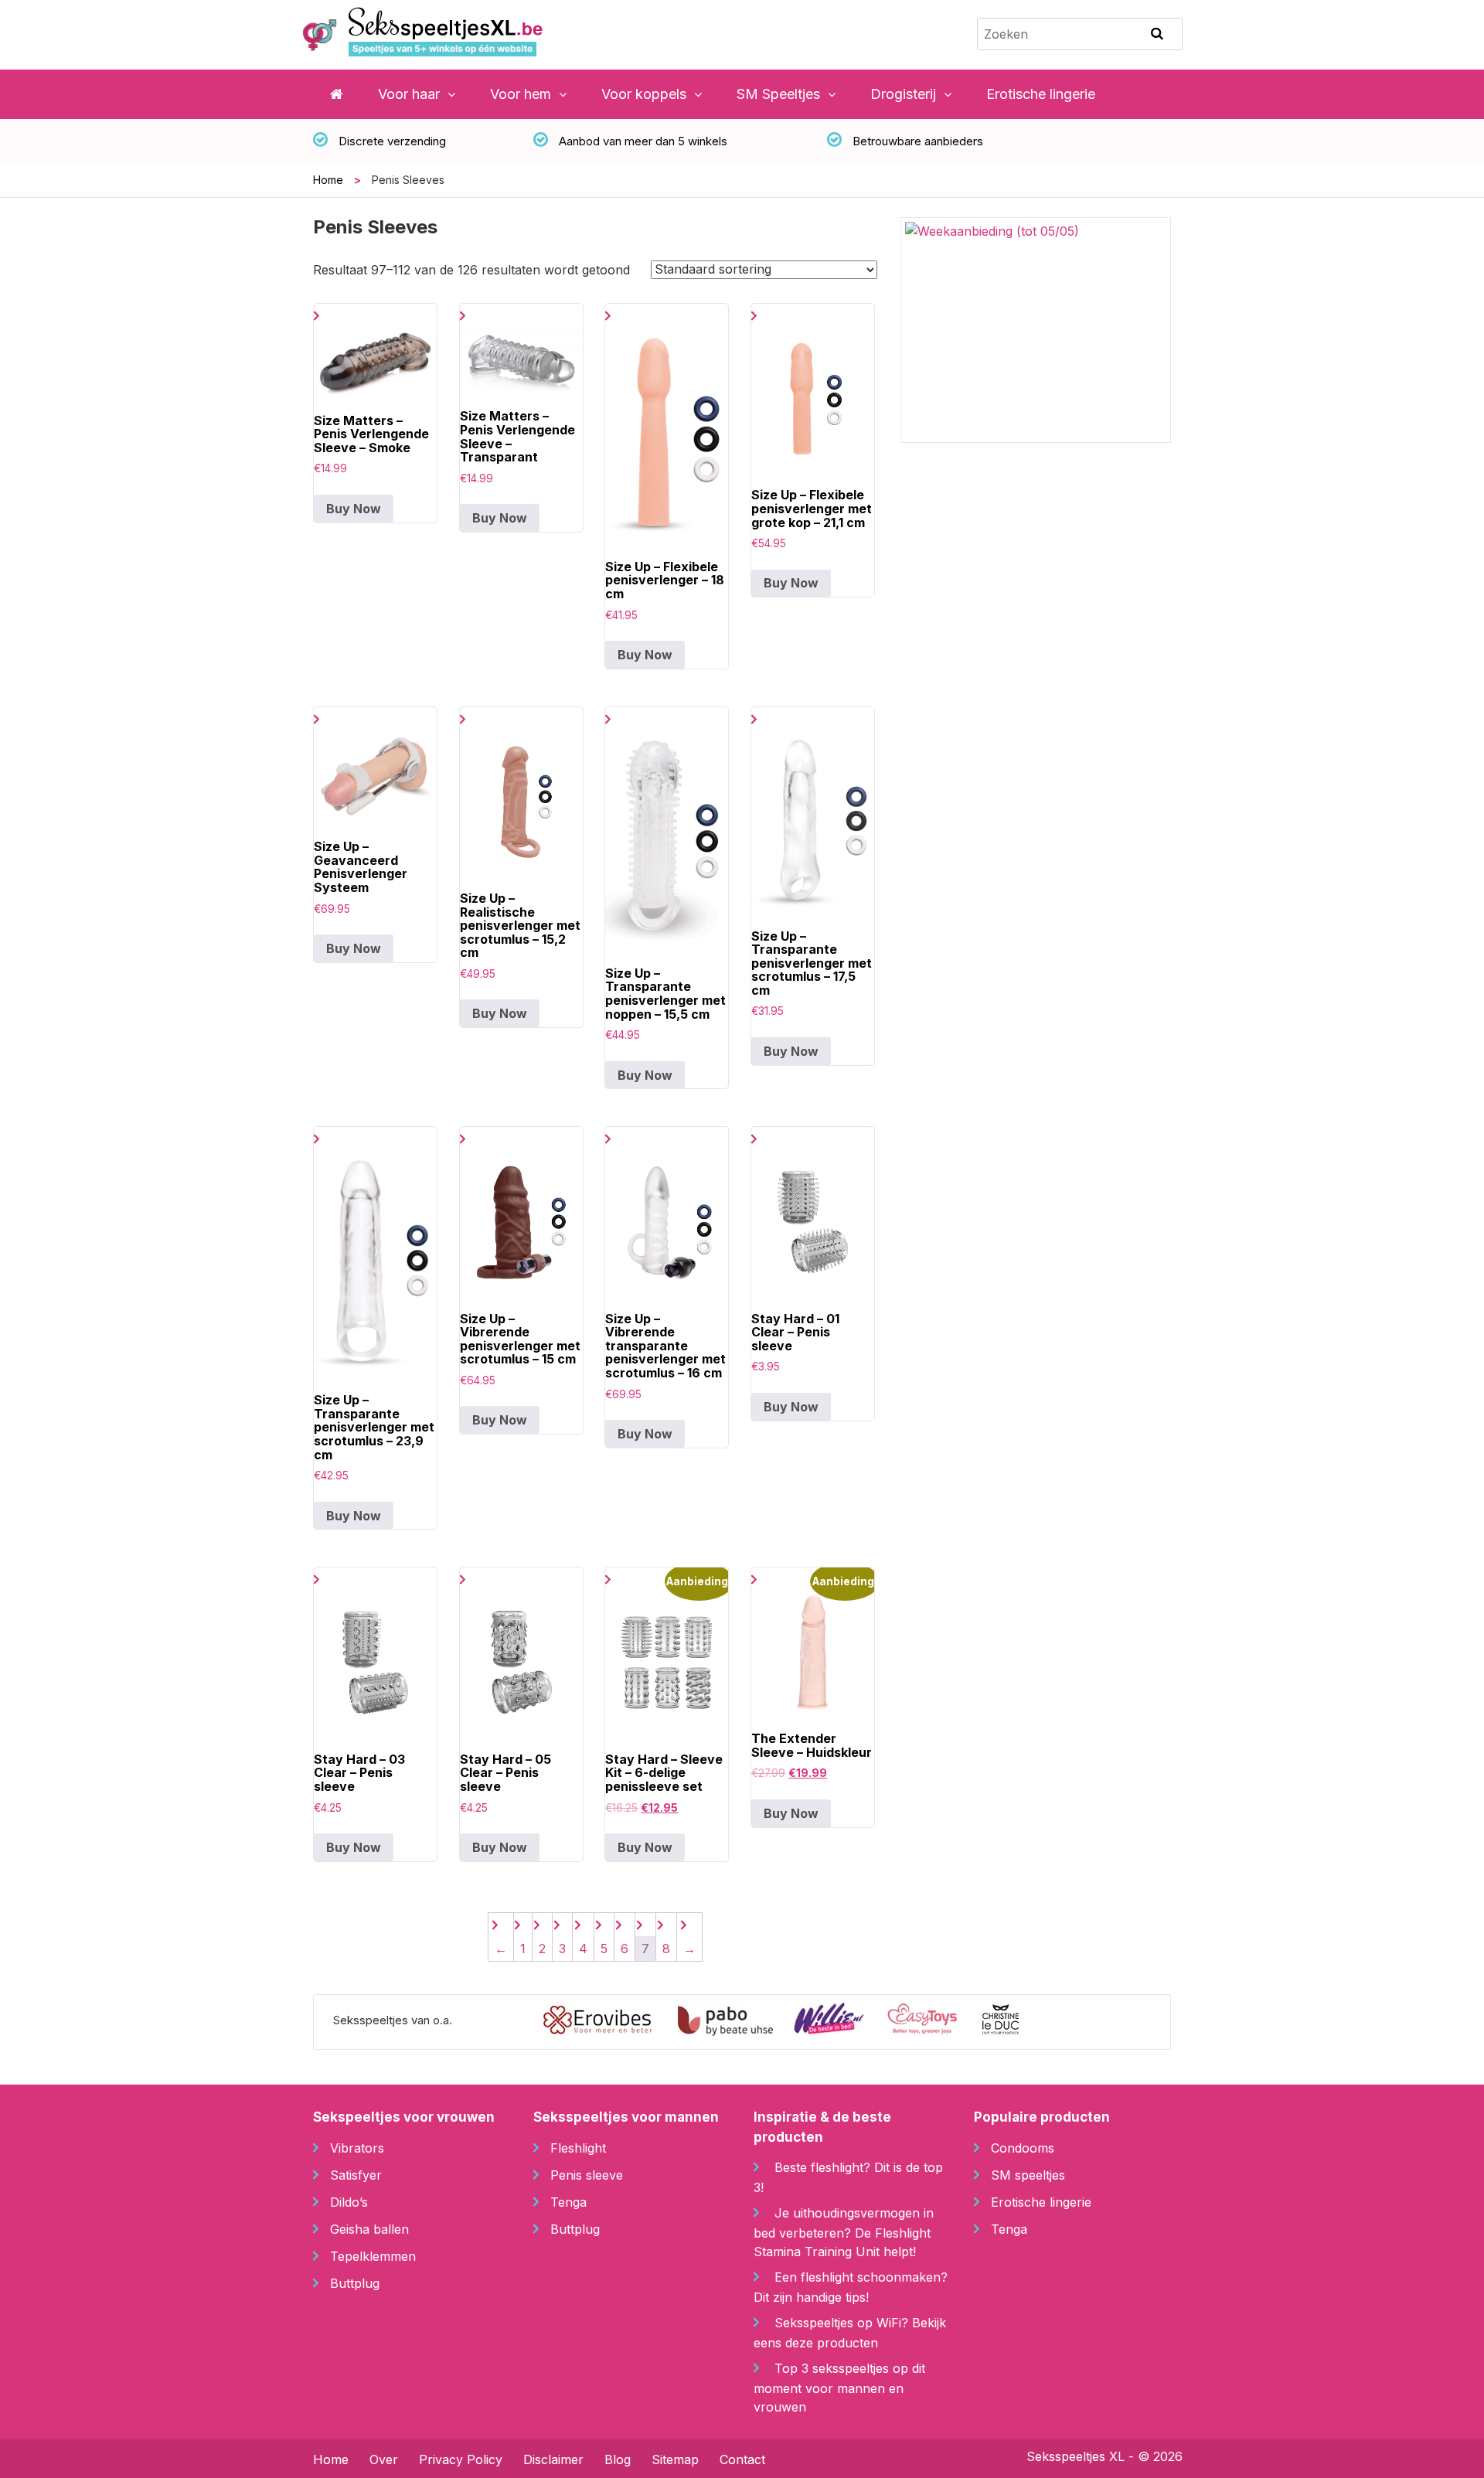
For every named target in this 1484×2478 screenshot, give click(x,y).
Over (384, 2459)
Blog (618, 2459)
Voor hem (521, 94)
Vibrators (357, 2148)
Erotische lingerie (1041, 94)
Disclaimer (553, 2459)
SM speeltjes (1028, 2175)
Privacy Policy (461, 2459)
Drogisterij (903, 94)
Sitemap (675, 2459)
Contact (742, 2459)
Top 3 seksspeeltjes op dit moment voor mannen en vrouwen (839, 2388)
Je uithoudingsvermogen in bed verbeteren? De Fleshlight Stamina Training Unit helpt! (844, 2232)
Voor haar (409, 94)
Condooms (1023, 2148)
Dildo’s (349, 2202)
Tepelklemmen (373, 2256)
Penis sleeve (587, 2175)
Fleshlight (578, 2148)
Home (328, 180)
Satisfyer (356, 2175)
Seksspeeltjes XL (1076, 2456)
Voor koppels (644, 94)
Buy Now (354, 509)
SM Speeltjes (778, 94)
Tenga (568, 2202)
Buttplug (355, 2283)
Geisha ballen (369, 2229)
